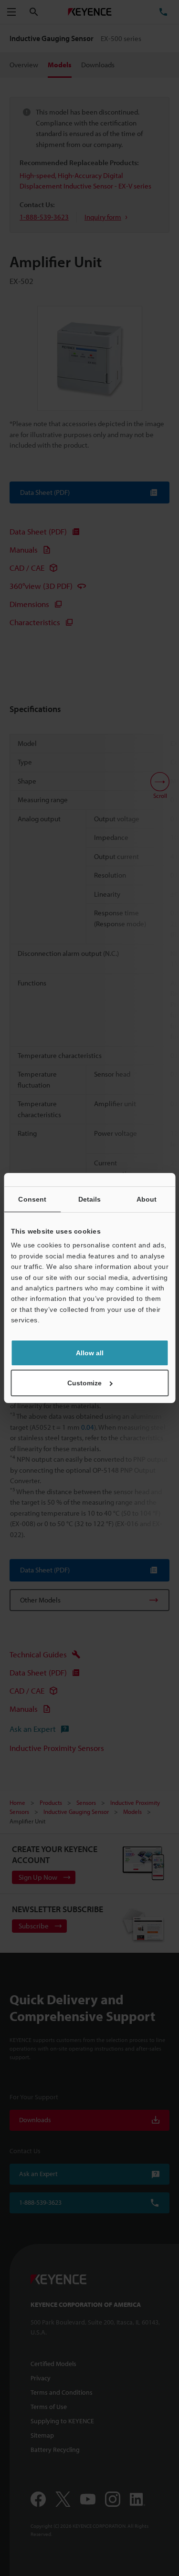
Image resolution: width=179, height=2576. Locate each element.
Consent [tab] (32, 1199)
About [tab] (147, 1199)
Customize (84, 1383)
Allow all (90, 1353)
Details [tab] (90, 1199)
